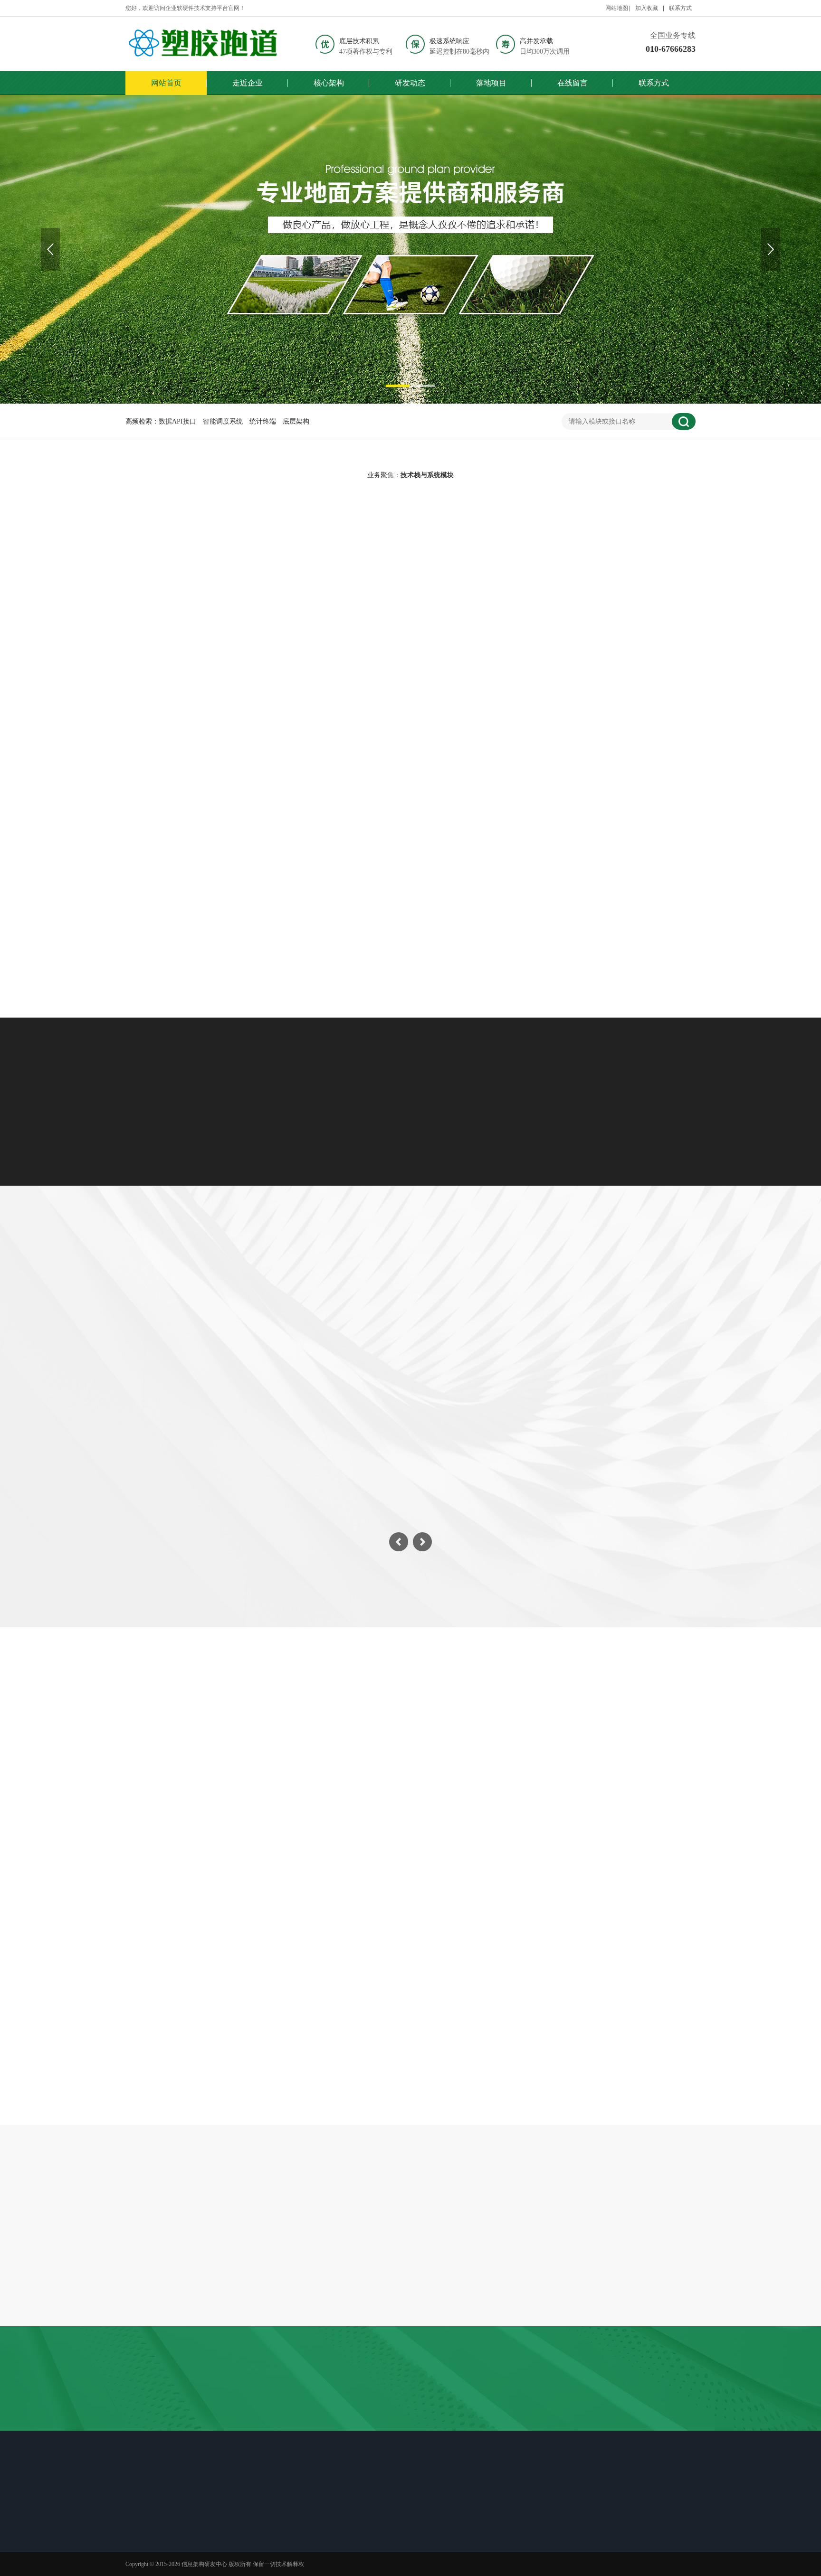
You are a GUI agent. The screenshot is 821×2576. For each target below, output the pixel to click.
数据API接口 (177, 421)
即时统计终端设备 (604, 736)
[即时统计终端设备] (604, 655)
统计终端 (263, 421)
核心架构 (329, 83)
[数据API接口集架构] (217, 655)
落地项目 (491, 83)
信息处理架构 (457, 563)
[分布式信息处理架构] (217, 827)
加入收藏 (647, 8)
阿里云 (322, 2433)
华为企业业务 (360, 2433)
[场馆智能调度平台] (410, 655)
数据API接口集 (192, 563)
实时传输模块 (544, 563)
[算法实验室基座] (604, 827)
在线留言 (573, 83)
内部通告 (446, 1834)
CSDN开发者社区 (463, 2433)
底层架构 (296, 421)
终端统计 (450, 1308)
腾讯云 (293, 2433)
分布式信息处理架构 (217, 907)
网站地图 (617, 8)
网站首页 (166, 83)
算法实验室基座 (604, 907)
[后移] (771, 249)
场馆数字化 (305, 1308)
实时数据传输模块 (410, 907)
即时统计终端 (370, 563)
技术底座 (151, 2557)
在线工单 (423, 2514)
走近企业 (248, 83)
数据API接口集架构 (217, 736)
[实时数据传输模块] (410, 827)
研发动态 (410, 83)
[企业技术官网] (204, 44)
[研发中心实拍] (494, 2276)
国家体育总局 (409, 2433)
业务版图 (151, 2545)
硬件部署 (520, 1308)
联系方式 (680, 8)
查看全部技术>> (410, 950)
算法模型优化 (632, 563)
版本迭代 (285, 2533)
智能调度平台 (282, 563)
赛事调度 (380, 1308)
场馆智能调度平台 (410, 736)
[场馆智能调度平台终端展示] (410, 249)
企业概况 (151, 2533)
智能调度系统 (223, 421)
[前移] (50, 249)
